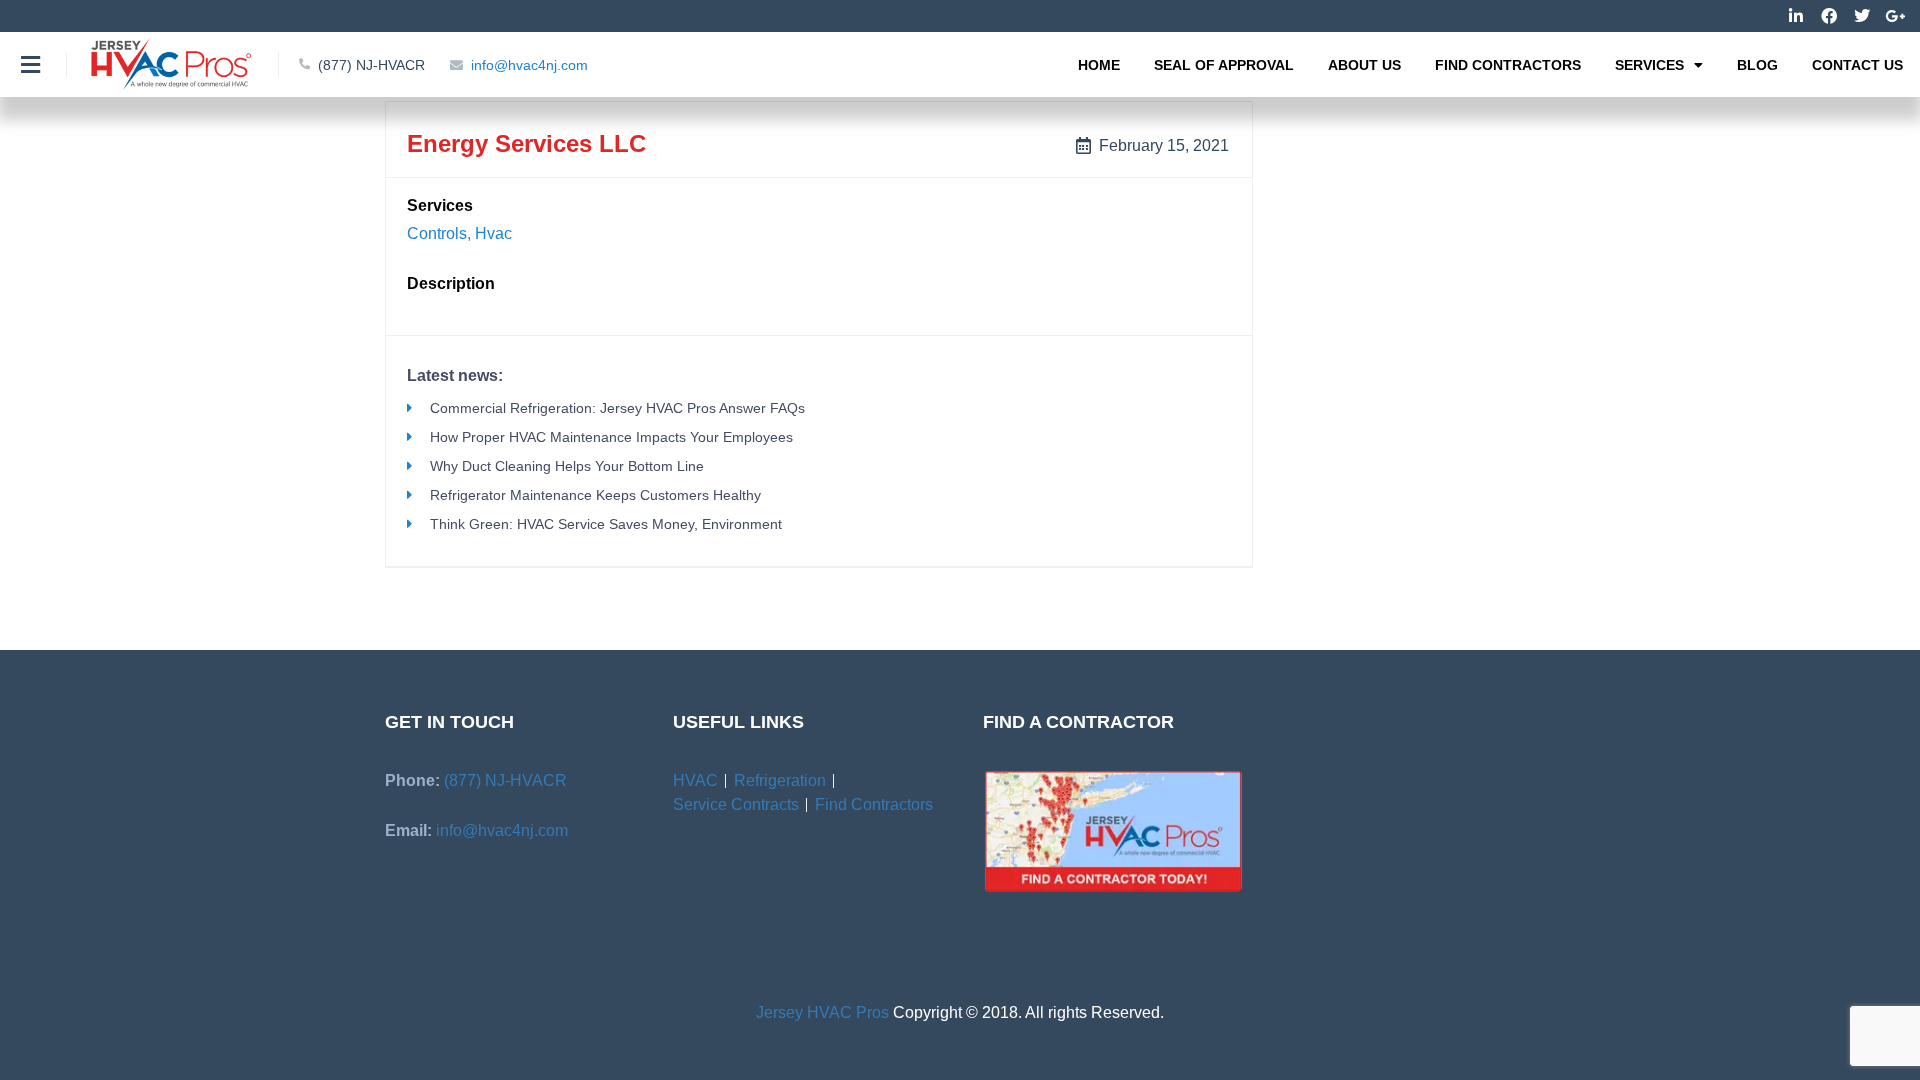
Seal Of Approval (1224, 65)
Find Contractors (1508, 65)
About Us (1364, 65)
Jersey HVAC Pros (822, 1012)
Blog (1757, 65)
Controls (437, 233)
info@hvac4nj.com (502, 830)
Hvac (493, 233)
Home (1099, 65)
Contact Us (1857, 65)
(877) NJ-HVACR (505, 780)
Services (1649, 65)
